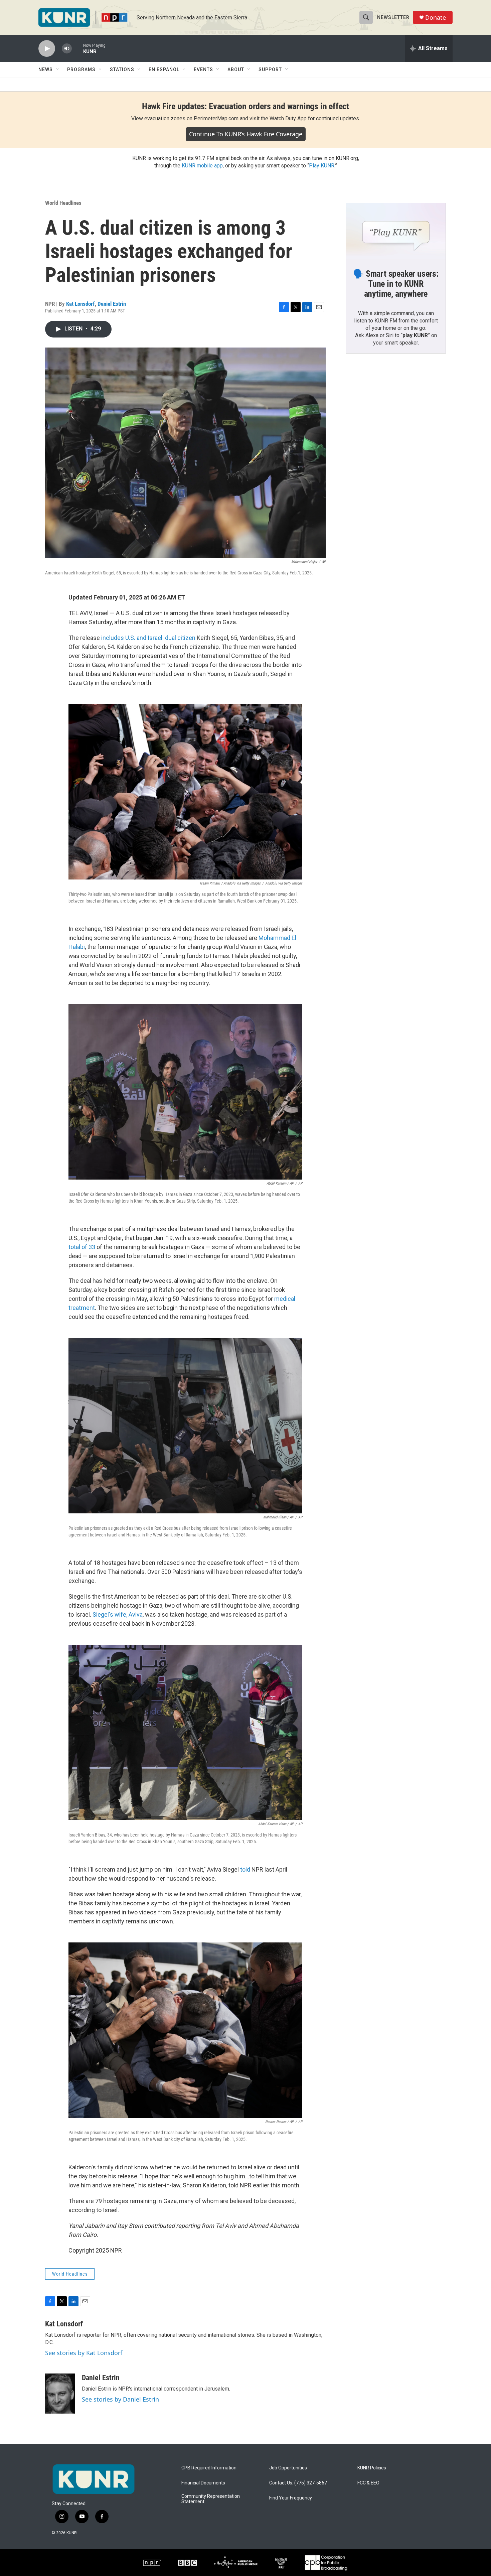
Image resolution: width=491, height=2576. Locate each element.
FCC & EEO (368, 2483)
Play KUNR (322, 166)
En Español (164, 70)
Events (203, 70)
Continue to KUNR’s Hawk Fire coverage (246, 134)
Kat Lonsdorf (80, 304)
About (236, 70)
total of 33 (82, 1247)
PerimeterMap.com (216, 118)
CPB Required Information (209, 2468)
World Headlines (63, 203)
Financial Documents (203, 2483)
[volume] (67, 49)
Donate (436, 18)
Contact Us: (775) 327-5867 (298, 2483)
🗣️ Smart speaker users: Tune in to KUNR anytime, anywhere (396, 284)
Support (270, 70)
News (46, 70)
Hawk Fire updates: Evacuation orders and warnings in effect (246, 106)
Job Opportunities (288, 2468)
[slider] (77, 48)
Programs (81, 70)
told (244, 1869)
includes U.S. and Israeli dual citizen (148, 638)
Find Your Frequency (291, 2498)
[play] (47, 49)
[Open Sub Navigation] (58, 70)
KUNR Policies (372, 2468)
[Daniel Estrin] (60, 2394)
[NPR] (152, 2563)
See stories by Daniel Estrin (120, 2399)
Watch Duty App (288, 118)
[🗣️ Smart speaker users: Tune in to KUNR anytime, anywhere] (396, 231)
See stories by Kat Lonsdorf (84, 2353)
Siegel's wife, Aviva (118, 1614)
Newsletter (393, 17)
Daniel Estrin (112, 304)
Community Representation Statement (211, 2499)
